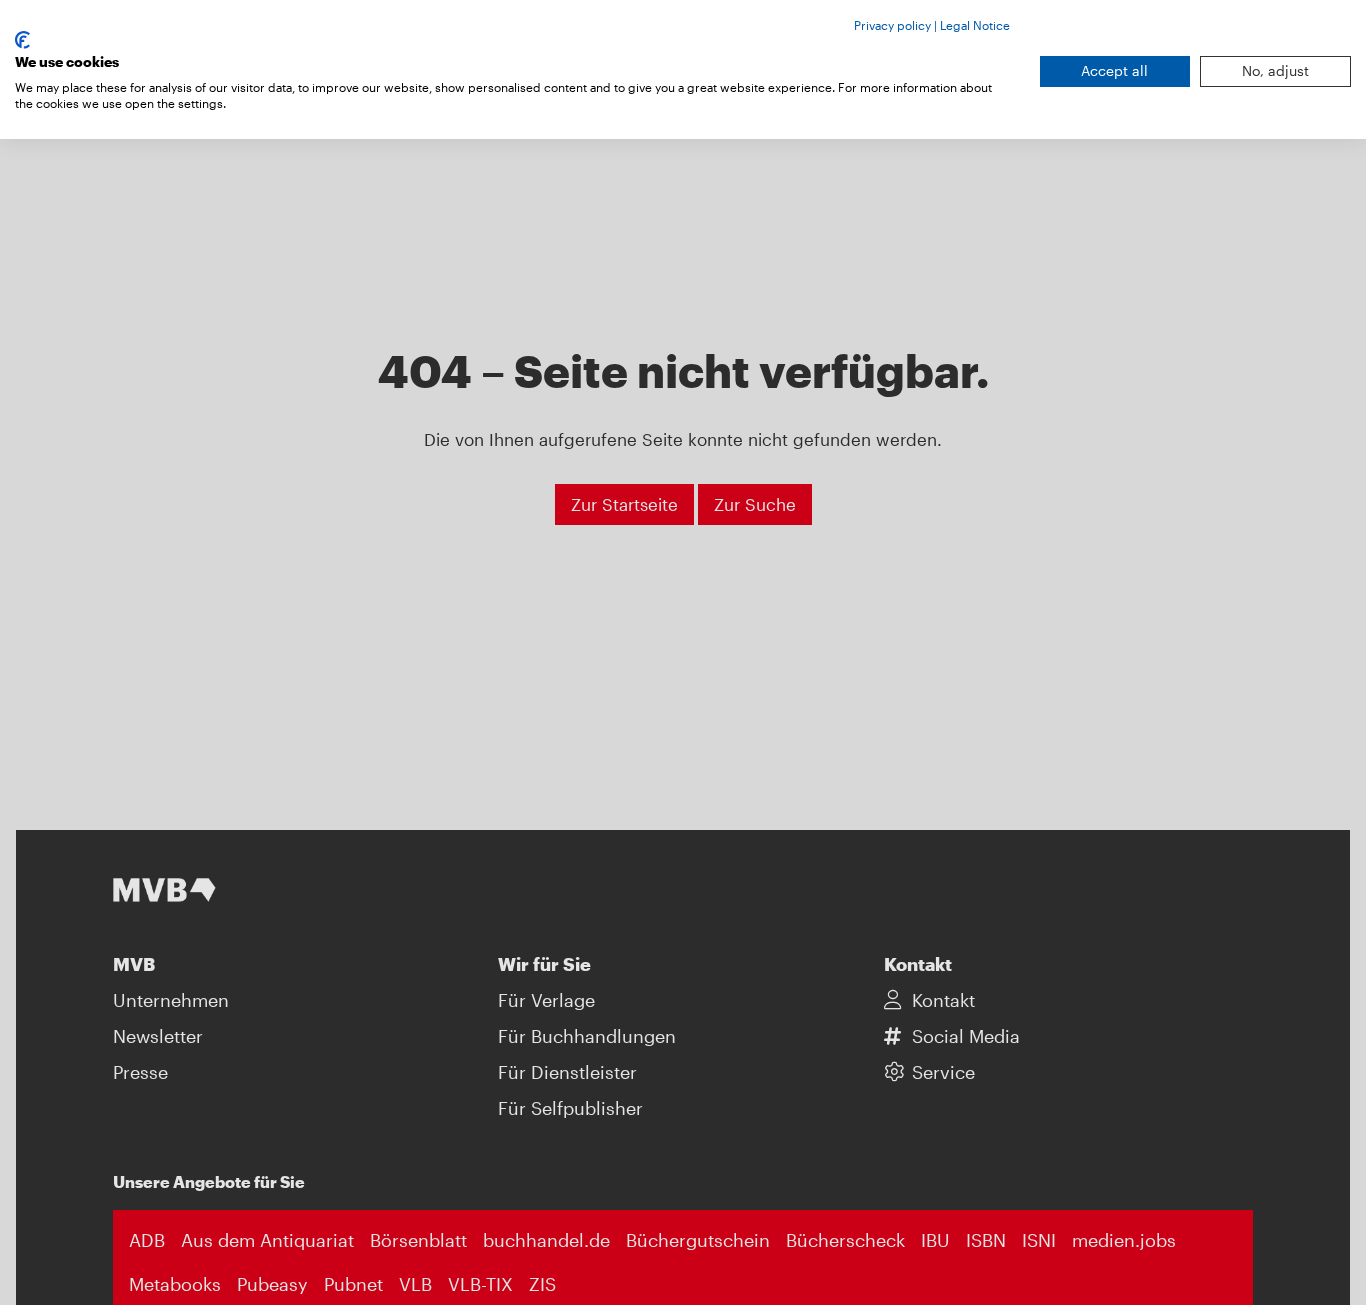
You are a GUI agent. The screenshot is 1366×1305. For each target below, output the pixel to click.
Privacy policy (892, 25)
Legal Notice (975, 25)
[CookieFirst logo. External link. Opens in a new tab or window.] (22, 40)
